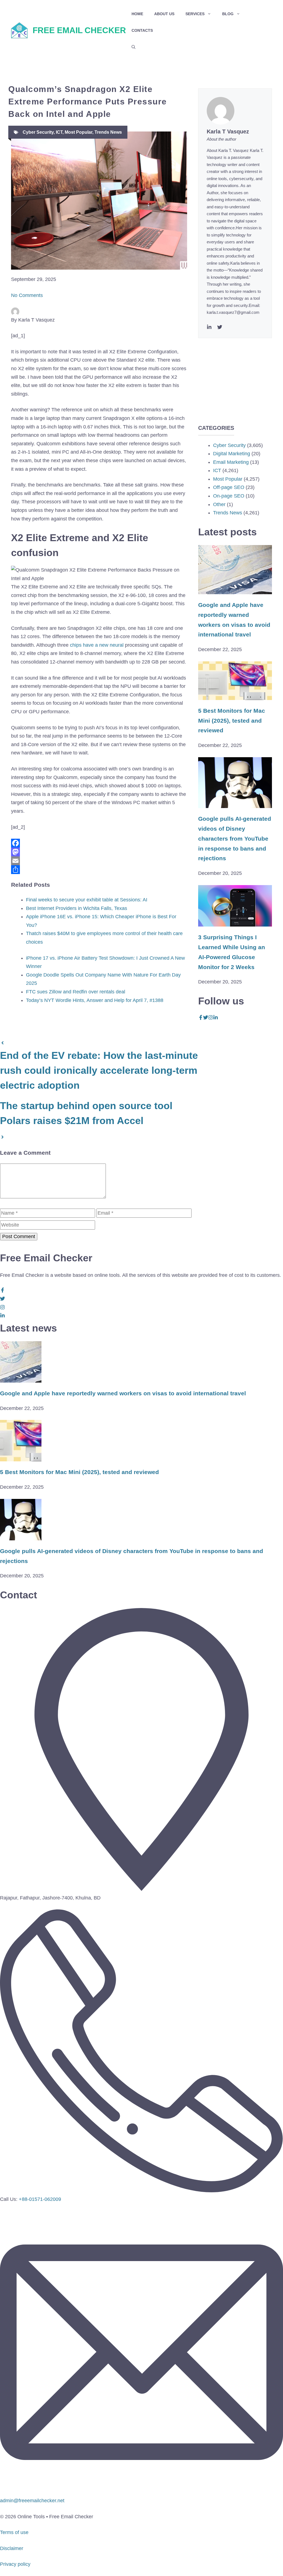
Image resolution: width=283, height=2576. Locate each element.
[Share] (99, 870)
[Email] (99, 861)
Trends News (108, 132)
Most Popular (78, 132)
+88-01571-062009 (40, 2199)
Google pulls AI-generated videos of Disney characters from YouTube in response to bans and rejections (235, 838)
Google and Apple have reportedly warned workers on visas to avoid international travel (123, 1393)
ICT (59, 132)
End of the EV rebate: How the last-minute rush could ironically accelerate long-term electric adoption (99, 1070)
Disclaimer (12, 2548)
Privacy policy (15, 2564)
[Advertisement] (235, 373)
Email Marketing (231, 462)
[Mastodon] (99, 852)
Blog (228, 14)
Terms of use (14, 2532)
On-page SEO (229, 496)
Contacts (142, 30)
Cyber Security (38, 132)
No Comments (27, 295)
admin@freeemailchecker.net (32, 2501)
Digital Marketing (232, 454)
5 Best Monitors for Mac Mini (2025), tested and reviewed (232, 721)
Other (219, 504)
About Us (164, 14)
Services (195, 14)
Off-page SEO (229, 487)
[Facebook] (99, 843)
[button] (133, 47)
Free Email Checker (79, 30)
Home (137, 14)
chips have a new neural (97, 645)
